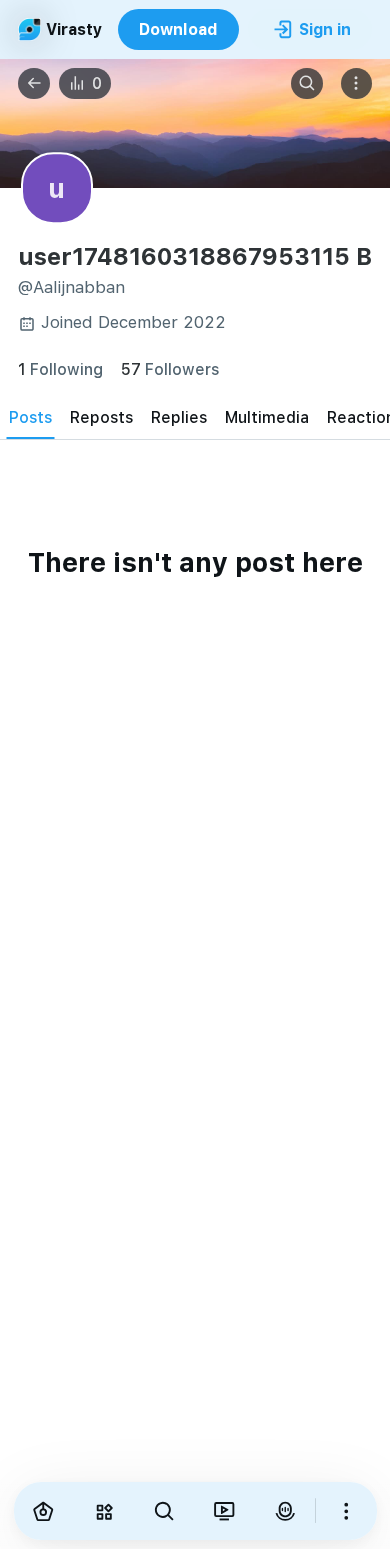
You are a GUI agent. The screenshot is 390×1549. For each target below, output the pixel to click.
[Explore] (104, 1511)
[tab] (30, 416)
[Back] (34, 84)
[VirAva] (285, 1511)
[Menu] (357, 84)
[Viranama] (224, 1511)
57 (170, 368)
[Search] (307, 84)
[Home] (44, 1511)
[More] (346, 1511)
